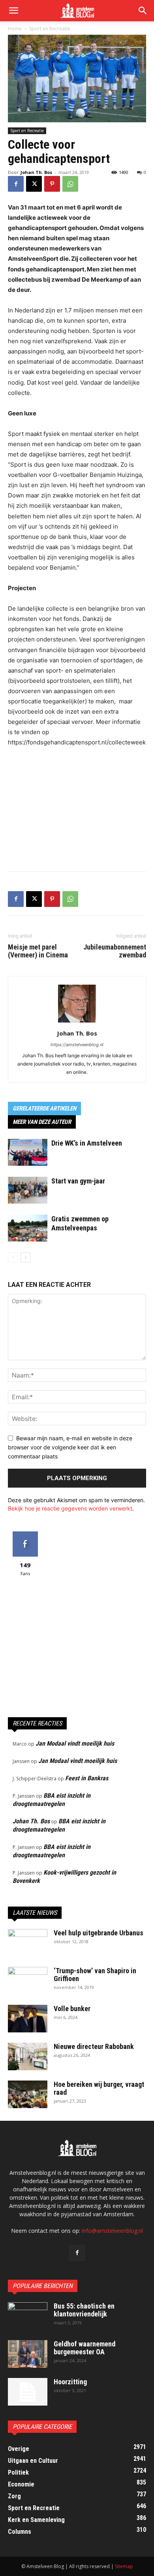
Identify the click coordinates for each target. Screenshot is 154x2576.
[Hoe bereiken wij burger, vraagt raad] (28, 2094)
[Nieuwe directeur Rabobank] (28, 2056)
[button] (143, 11)
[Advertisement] (77, 808)
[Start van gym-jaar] (28, 1190)
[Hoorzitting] (28, 2392)
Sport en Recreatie (50, 29)
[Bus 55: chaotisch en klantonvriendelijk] (28, 2316)
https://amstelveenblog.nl (77, 1045)
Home (15, 29)
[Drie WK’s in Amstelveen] (28, 1152)
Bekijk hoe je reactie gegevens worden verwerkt (70, 1508)
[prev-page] (13, 1257)
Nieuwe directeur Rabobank (94, 2046)
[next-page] (25, 1257)
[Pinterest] (52, 184)
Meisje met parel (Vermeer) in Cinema (38, 951)
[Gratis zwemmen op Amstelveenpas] (28, 1228)
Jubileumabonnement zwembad (115, 951)
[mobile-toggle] (13, 11)
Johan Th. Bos (36, 172)
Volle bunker (72, 2009)
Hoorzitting (70, 2382)
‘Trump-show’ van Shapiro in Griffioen (95, 1975)
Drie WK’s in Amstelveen (87, 1143)
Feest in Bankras (87, 1778)
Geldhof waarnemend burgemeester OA (85, 2348)
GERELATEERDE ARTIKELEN (44, 1109)
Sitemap (124, 2566)
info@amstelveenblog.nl (112, 2231)
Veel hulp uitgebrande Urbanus (99, 1933)
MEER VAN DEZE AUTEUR (42, 1122)
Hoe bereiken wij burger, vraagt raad (99, 2088)
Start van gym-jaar (78, 1181)
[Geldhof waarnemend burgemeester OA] (28, 2354)
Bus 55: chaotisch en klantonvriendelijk (84, 2310)
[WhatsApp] (70, 184)
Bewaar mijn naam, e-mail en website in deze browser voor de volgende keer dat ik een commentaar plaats (70, 1447)
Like (25, 1534)
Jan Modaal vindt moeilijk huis (75, 1743)
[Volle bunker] (28, 2019)
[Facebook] (16, 184)
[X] (34, 184)
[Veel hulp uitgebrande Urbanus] (28, 1943)
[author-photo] (77, 1022)
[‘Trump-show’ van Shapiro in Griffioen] (28, 1981)
